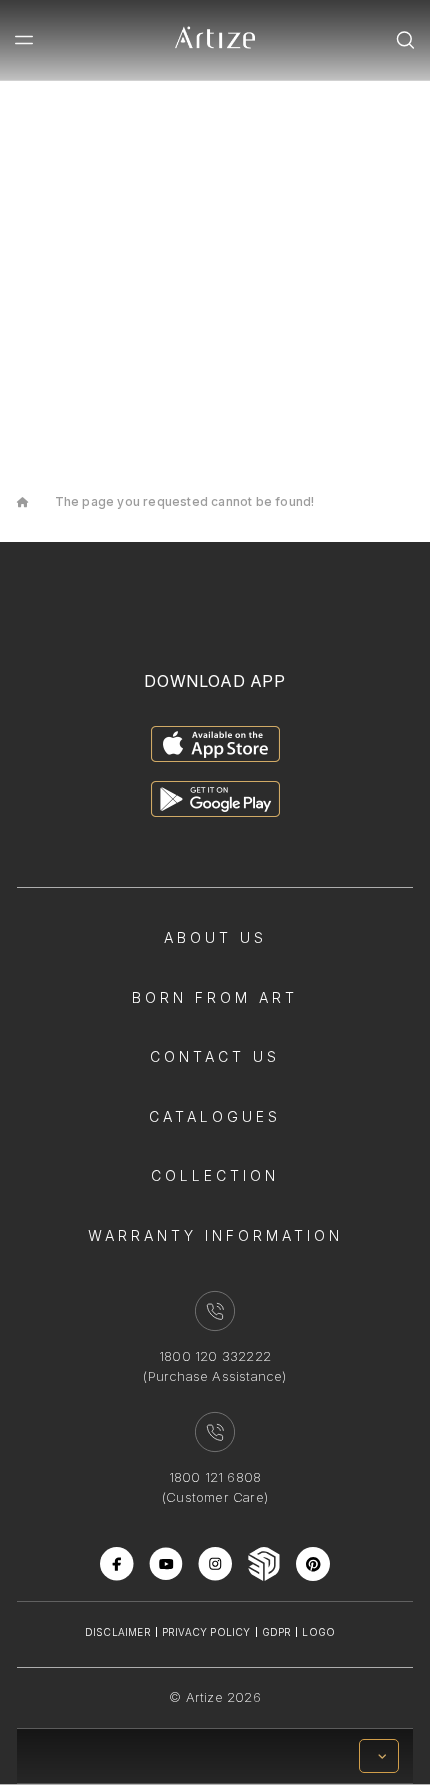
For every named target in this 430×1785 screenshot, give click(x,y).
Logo (318, 1632)
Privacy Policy (206, 1632)
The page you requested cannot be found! (185, 501)
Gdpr (277, 1632)
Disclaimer (118, 1632)
